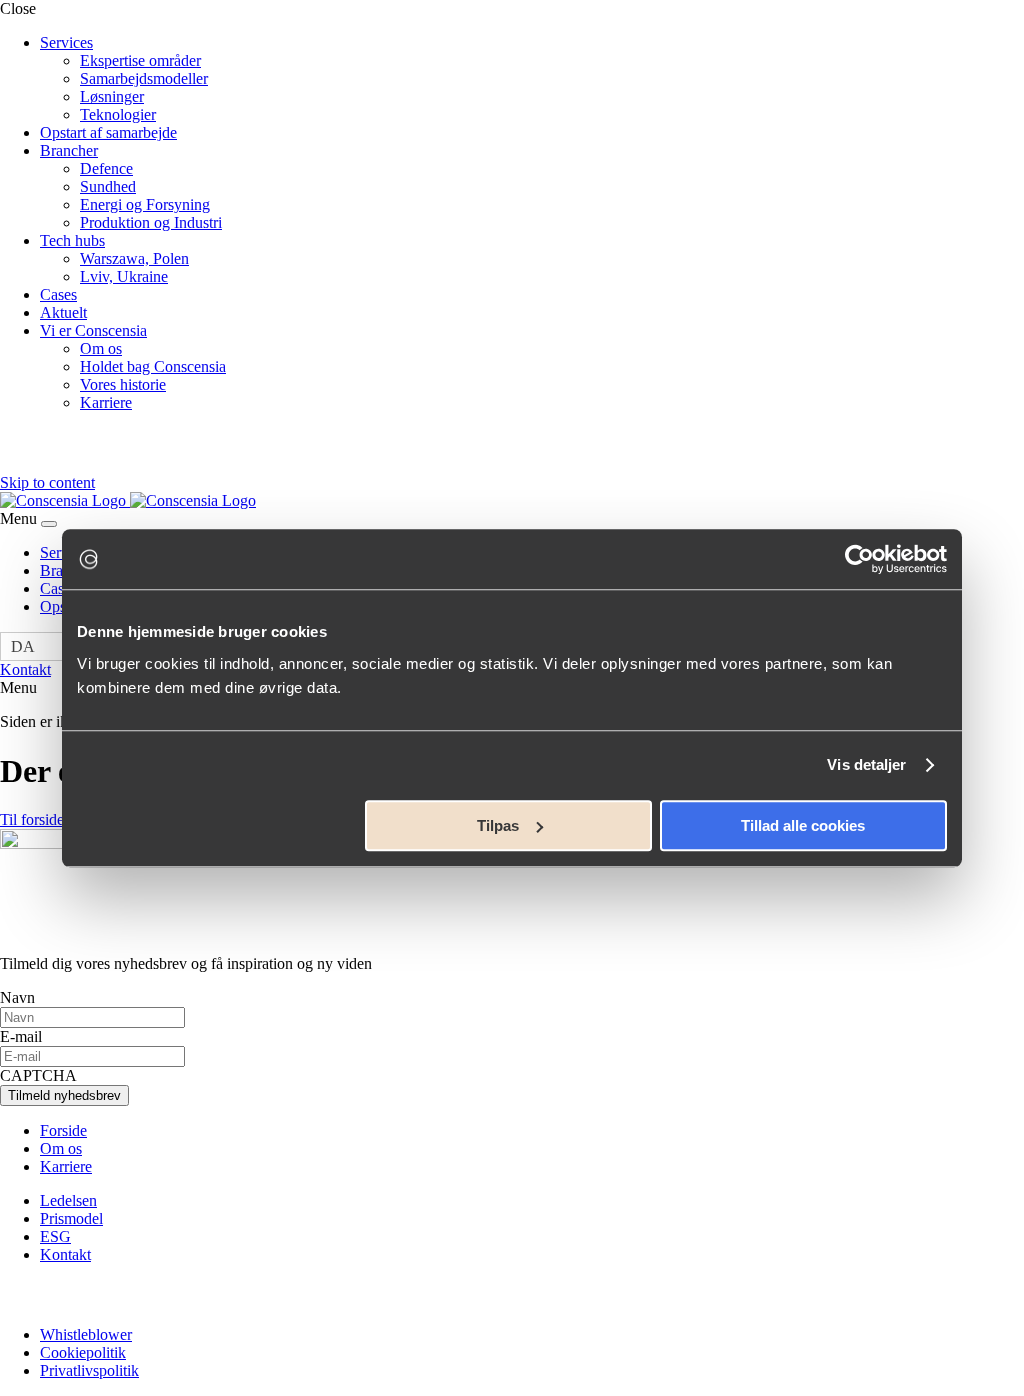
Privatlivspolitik (89, 1370)
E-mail (21, 1036)
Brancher (69, 150)
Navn (17, 997)
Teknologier (118, 114)
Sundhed (108, 186)
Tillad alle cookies (803, 825)
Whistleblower (86, 1334)
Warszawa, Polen (134, 258)
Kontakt (25, 669)
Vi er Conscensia (93, 330)
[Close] (49, 524)
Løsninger (112, 96)
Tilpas (498, 825)
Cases (58, 294)
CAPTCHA (38, 1075)
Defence (106, 168)
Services (66, 42)
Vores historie (123, 384)
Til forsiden (36, 819)
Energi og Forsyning (145, 204)
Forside (63, 1130)
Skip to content (47, 482)
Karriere (106, 402)
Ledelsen (68, 1200)
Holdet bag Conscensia (153, 366)
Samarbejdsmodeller (144, 78)
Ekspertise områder (140, 60)
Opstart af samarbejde (108, 132)
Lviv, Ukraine (124, 276)
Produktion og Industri (151, 222)
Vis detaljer (866, 764)
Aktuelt (63, 312)
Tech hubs (72, 240)
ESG (55, 1236)
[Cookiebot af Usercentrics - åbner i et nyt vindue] (859, 559)
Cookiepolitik (83, 1352)
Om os (101, 348)
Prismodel (71, 1218)
